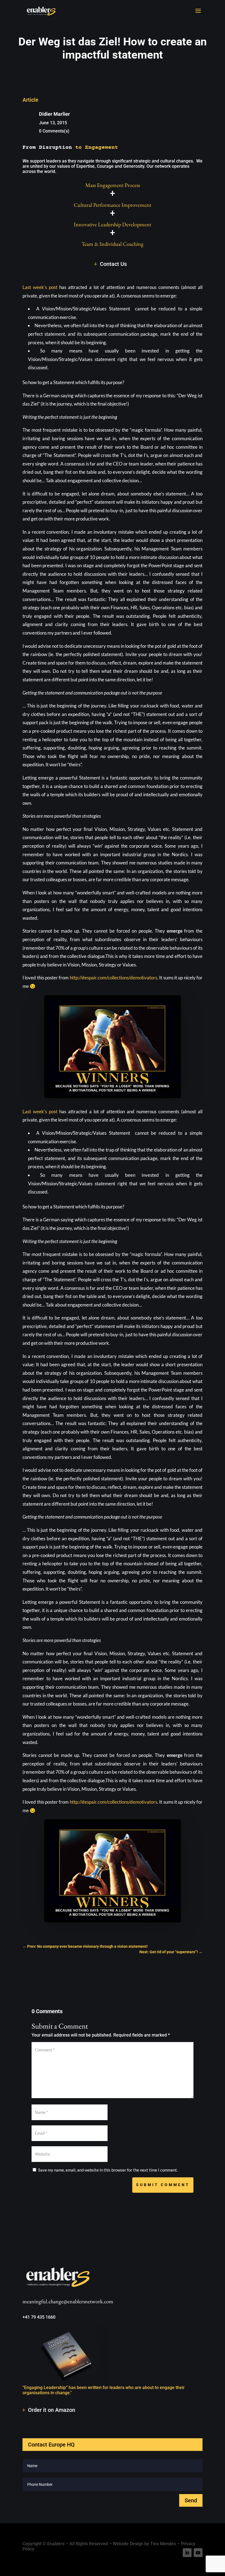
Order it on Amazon (52, 2410)
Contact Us (113, 264)
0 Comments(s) (54, 131)
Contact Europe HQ (51, 2445)
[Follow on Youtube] (198, 2553)
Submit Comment (163, 2185)
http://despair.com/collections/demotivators (113, 978)
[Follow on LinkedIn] (187, 2553)
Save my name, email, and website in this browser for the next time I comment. (108, 2170)
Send (191, 2500)
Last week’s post (40, 287)
